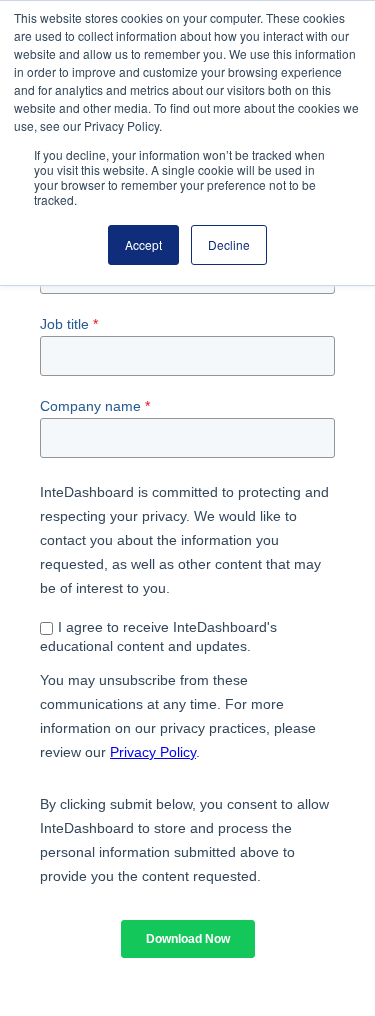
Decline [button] (229, 244)
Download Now (188, 939)
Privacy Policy (153, 752)
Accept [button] (143, 244)
